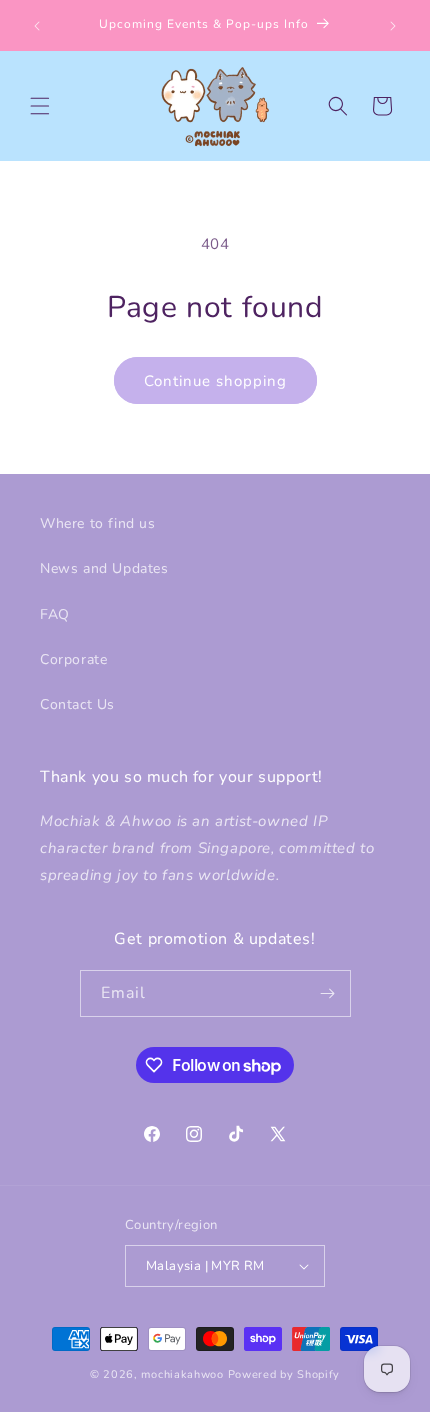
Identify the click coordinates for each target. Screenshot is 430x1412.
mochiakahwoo (182, 1374)
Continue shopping (215, 381)
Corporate (73, 659)
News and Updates (104, 568)
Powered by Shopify (284, 1374)
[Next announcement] (393, 26)
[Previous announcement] (37, 26)
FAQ (55, 614)
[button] (40, 106)
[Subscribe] (328, 993)
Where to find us (98, 523)
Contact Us (77, 704)
